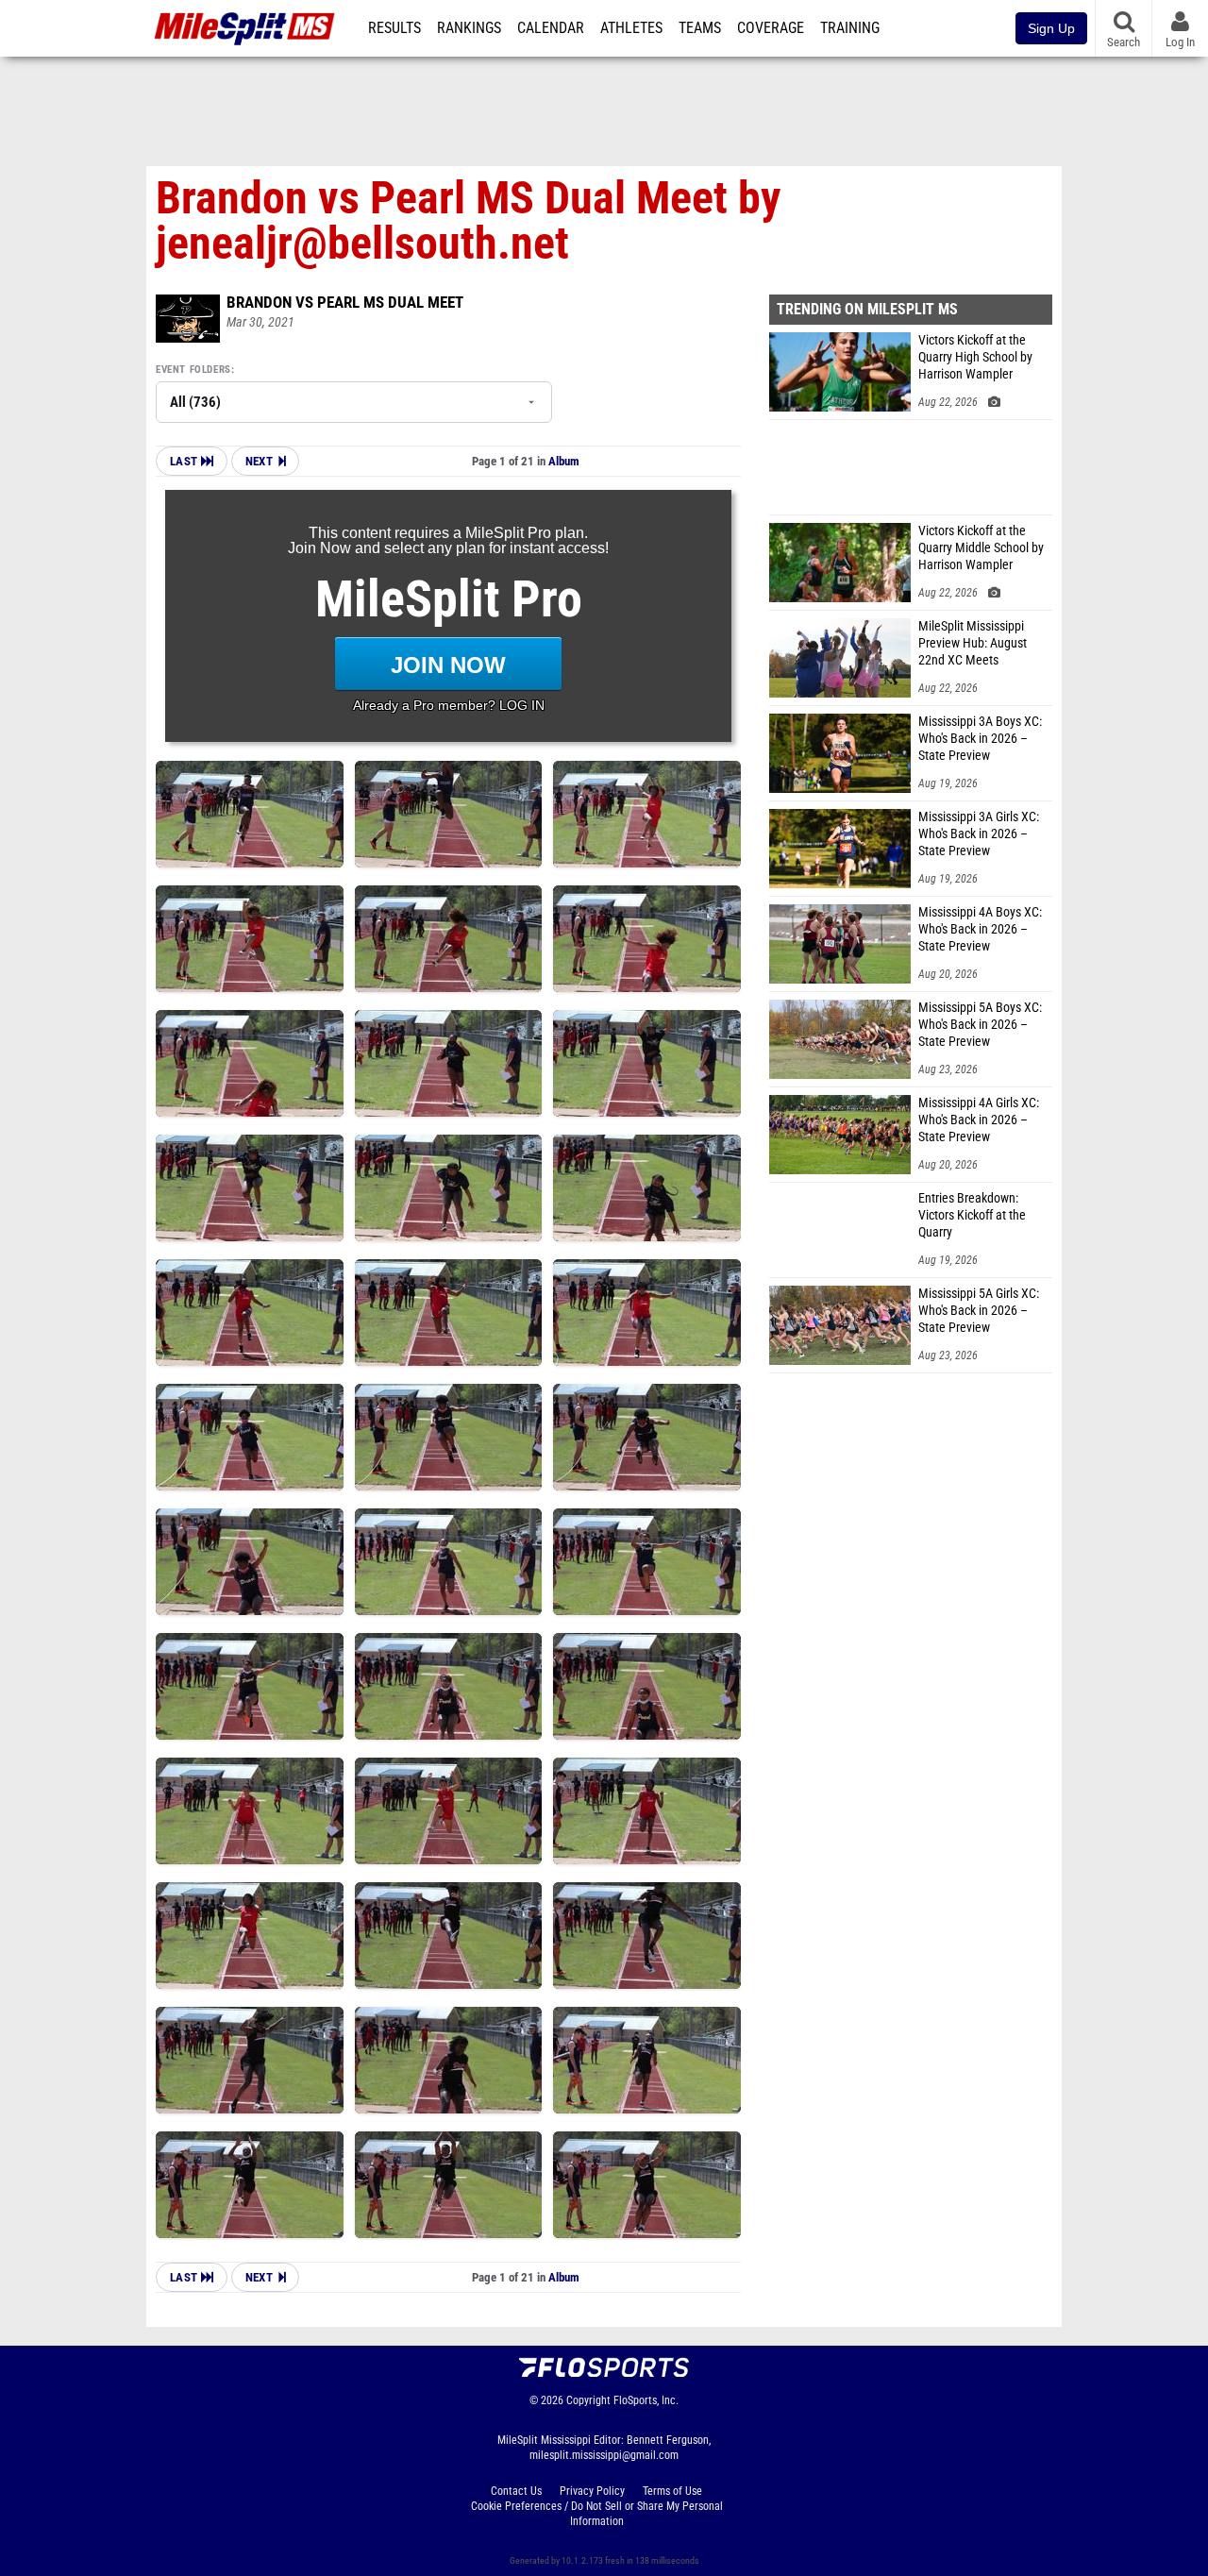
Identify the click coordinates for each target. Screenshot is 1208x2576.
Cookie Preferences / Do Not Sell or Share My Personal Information (597, 2514)
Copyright (588, 2400)
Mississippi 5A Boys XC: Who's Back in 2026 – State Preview (980, 1025)
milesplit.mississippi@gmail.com (604, 2455)
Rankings (469, 28)
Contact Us (516, 2491)
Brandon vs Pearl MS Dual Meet (345, 302)
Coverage (771, 28)
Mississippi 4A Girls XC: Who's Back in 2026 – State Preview (979, 1120)
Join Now (448, 665)
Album (564, 461)
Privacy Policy (592, 2491)
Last (185, 461)
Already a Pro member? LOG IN (449, 705)
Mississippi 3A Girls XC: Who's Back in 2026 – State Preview (979, 834)
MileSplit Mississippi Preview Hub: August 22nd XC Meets (973, 643)
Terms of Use (672, 2491)
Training (850, 28)
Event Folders (193, 370)
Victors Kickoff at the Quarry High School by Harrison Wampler (975, 357)
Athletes (631, 28)
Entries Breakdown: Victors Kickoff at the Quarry (972, 1215)
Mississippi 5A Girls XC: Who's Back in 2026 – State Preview (979, 1311)
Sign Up (1051, 28)
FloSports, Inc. (646, 2400)
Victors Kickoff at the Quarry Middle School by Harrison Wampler (981, 548)
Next (259, 461)
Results (394, 28)
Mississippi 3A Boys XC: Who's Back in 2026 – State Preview (980, 739)
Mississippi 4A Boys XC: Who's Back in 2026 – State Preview (980, 929)
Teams (700, 28)
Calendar (551, 28)
